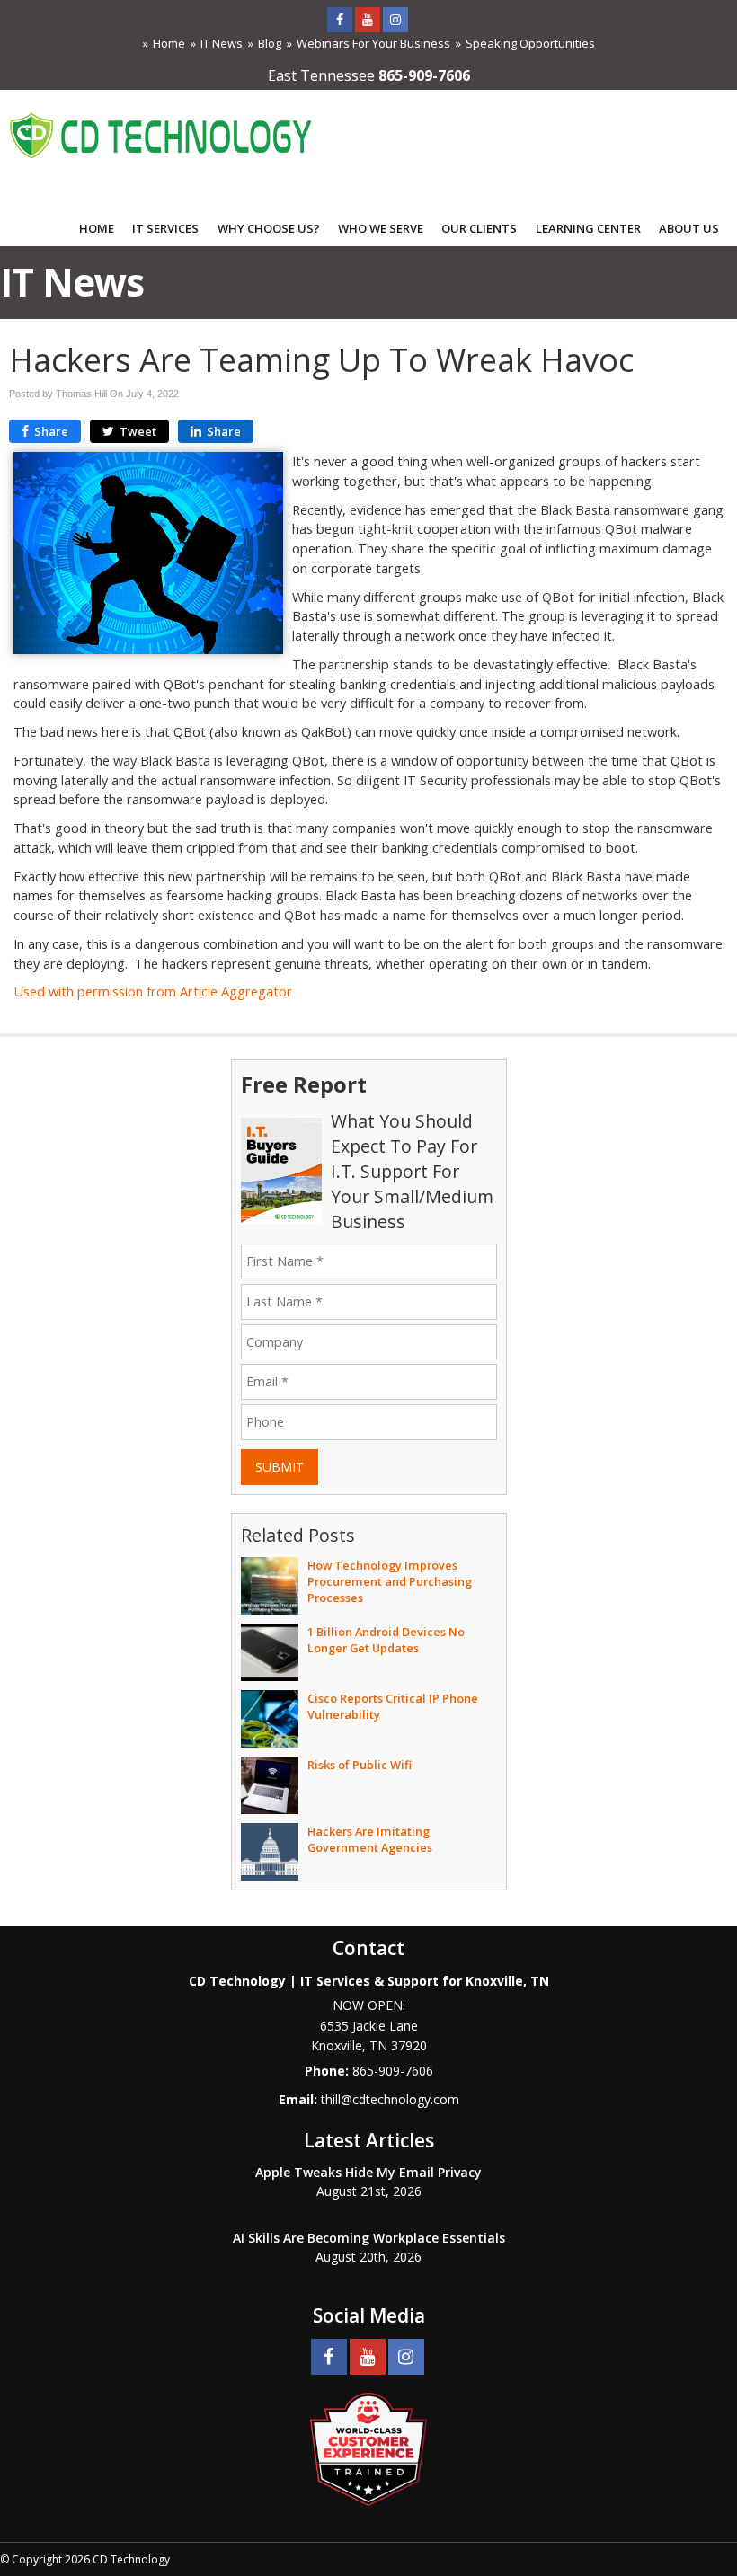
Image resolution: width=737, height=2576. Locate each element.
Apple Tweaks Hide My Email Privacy (368, 2172)
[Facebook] (340, 19)
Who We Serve (381, 228)
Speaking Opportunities (530, 43)
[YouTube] (368, 19)
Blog (270, 43)
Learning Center (588, 228)
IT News (222, 43)
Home (169, 43)
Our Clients (479, 228)
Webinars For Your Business (373, 43)
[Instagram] (395, 19)
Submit (280, 1467)
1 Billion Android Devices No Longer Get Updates (386, 1640)
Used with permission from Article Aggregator (153, 991)
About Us (689, 228)
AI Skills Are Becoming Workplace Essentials (369, 2238)
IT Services (165, 228)
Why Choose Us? (269, 228)
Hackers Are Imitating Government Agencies (370, 1839)
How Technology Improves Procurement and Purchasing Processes (390, 1581)
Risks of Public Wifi (360, 1765)
